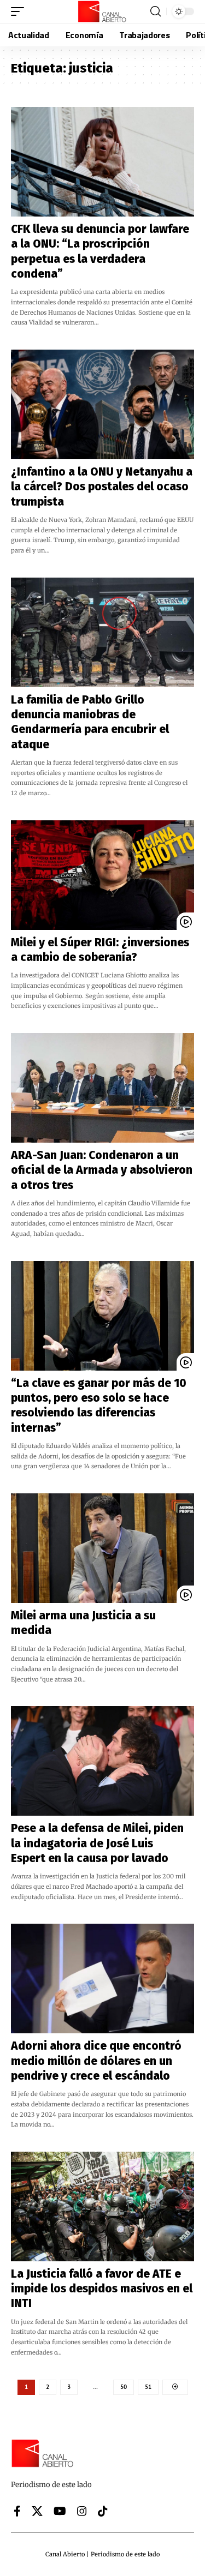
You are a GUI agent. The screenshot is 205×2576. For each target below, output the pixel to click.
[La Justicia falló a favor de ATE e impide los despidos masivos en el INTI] (102, 2206)
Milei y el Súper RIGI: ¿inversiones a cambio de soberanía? (100, 950)
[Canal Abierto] (103, 11)
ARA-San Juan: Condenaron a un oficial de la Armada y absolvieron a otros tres (102, 1170)
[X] (37, 2511)
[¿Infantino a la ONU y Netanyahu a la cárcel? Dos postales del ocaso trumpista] (102, 404)
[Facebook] (17, 2511)
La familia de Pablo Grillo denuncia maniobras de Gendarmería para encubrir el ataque (90, 722)
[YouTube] (60, 2511)
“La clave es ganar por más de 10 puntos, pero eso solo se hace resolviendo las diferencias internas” (99, 1406)
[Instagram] (82, 2511)
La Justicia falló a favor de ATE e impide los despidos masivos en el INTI (102, 2289)
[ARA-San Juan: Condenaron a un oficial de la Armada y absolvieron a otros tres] (102, 1088)
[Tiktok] (103, 2511)
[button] (20, 11)
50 (124, 2387)
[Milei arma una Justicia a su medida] (102, 1548)
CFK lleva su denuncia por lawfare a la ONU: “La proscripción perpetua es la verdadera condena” (100, 251)
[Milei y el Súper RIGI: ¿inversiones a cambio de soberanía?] (102, 875)
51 (148, 2387)
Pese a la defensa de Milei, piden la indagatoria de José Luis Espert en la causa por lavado (97, 1843)
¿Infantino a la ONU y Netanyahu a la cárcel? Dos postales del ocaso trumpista (102, 487)
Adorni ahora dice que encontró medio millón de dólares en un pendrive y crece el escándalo (96, 2061)
